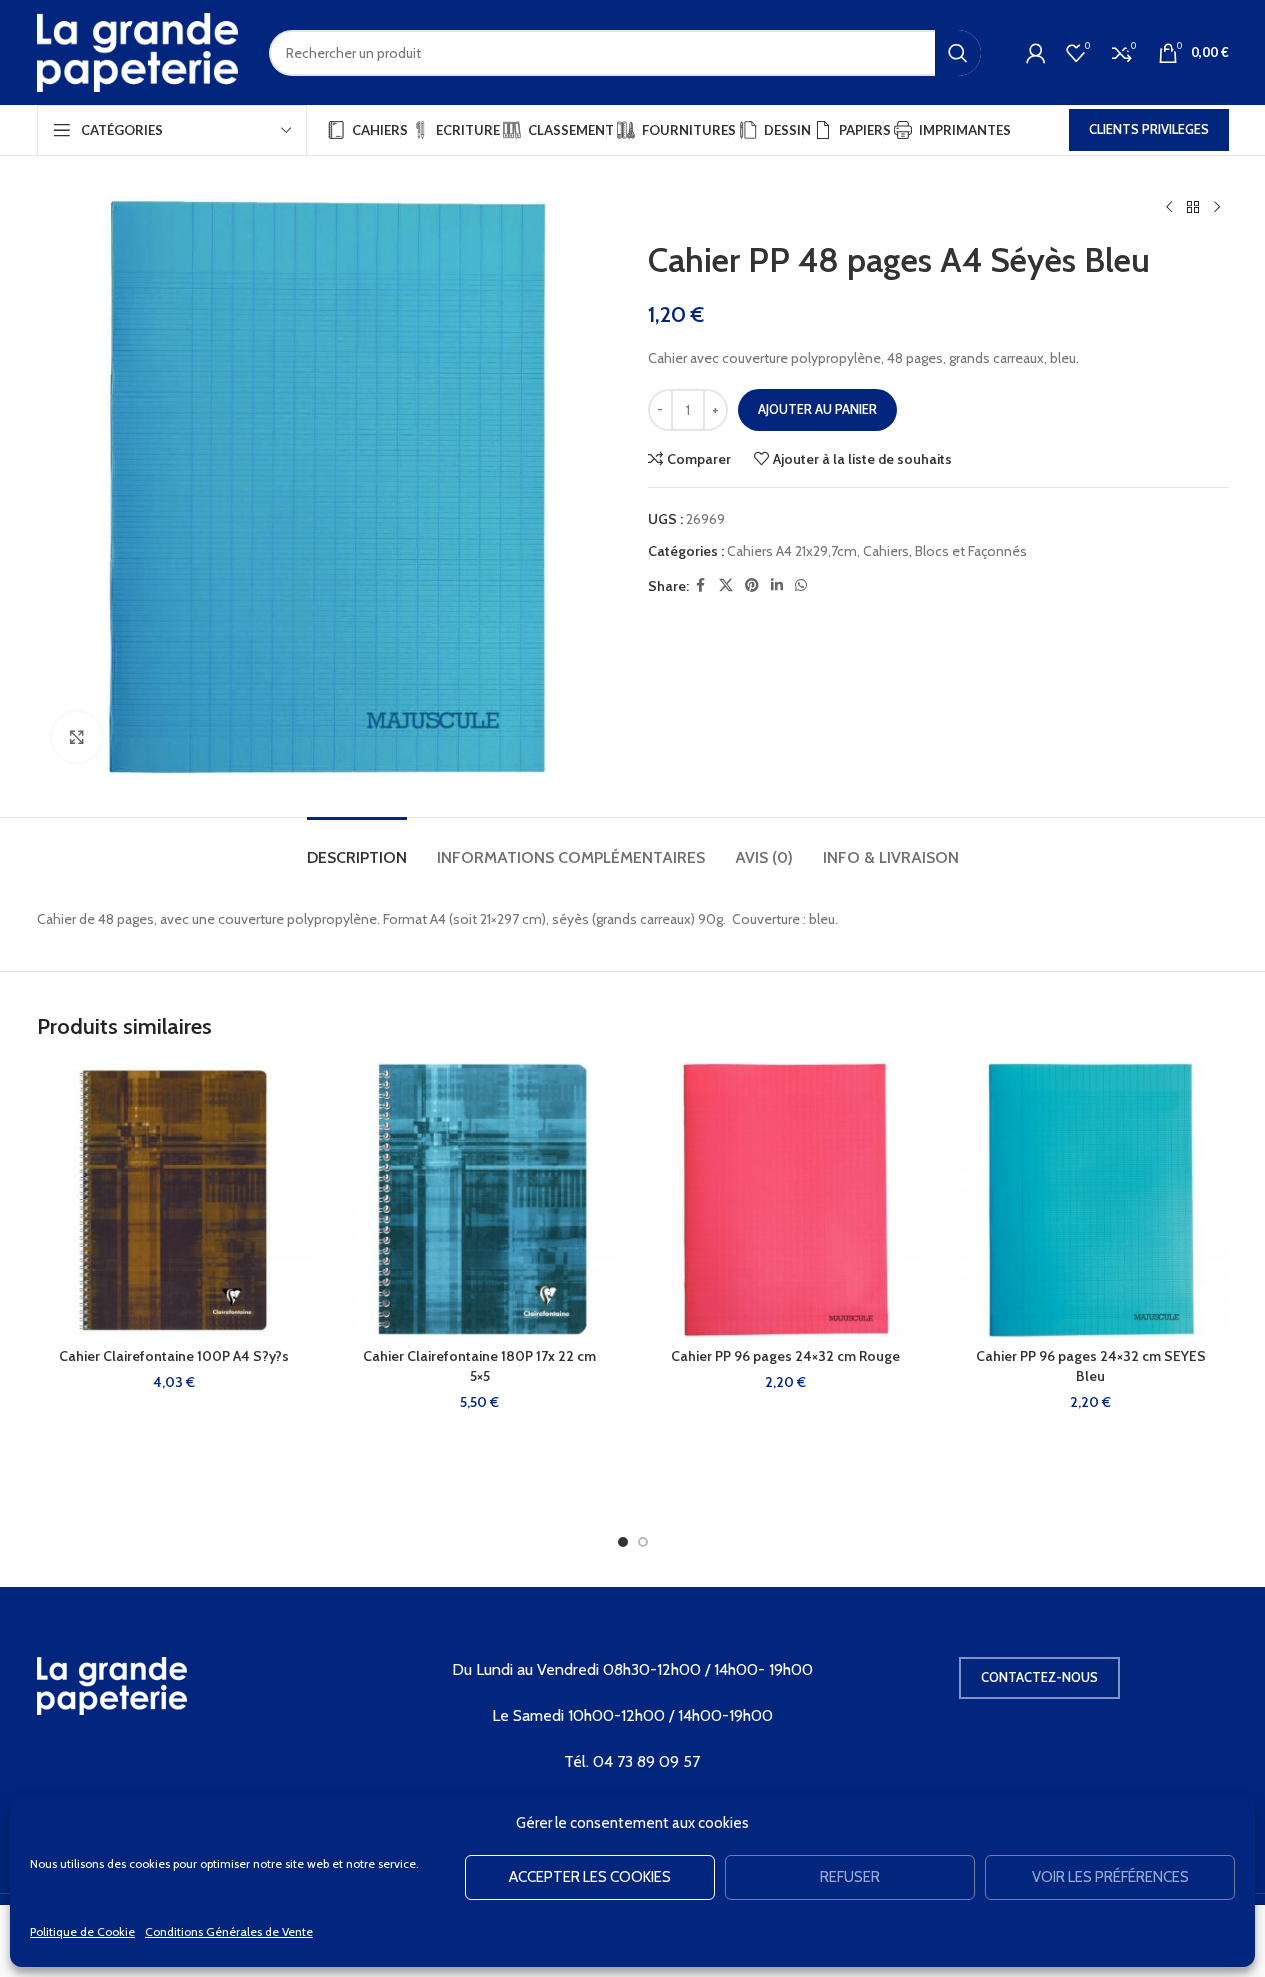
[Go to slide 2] (643, 1542)
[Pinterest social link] (752, 585)
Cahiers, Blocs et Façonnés (945, 551)
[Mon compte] (1036, 53)
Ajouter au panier (817, 409)
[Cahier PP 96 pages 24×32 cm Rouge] (786, 1200)
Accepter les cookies (590, 1877)
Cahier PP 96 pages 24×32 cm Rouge (785, 1356)
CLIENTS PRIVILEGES (1149, 129)
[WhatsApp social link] (801, 585)
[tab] (357, 847)
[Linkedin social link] (777, 585)
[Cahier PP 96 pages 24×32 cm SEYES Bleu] (1091, 1200)
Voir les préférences (1110, 1877)
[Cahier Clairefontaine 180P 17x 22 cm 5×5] (480, 1200)
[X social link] (726, 585)
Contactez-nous (1039, 1677)
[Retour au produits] (1193, 208)
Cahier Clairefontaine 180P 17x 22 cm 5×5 (479, 1366)
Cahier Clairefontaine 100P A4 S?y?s (174, 1356)
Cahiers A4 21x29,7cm (792, 551)
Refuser (850, 1877)
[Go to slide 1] (623, 1542)
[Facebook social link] (701, 585)
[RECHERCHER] (958, 53)
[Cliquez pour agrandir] (77, 737)
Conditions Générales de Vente (229, 1931)
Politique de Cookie (82, 1931)
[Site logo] (138, 51)
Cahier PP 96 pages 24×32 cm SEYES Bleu (1091, 1366)
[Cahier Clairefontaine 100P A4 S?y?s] (175, 1200)
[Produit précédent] (1169, 208)
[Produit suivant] (1217, 208)
